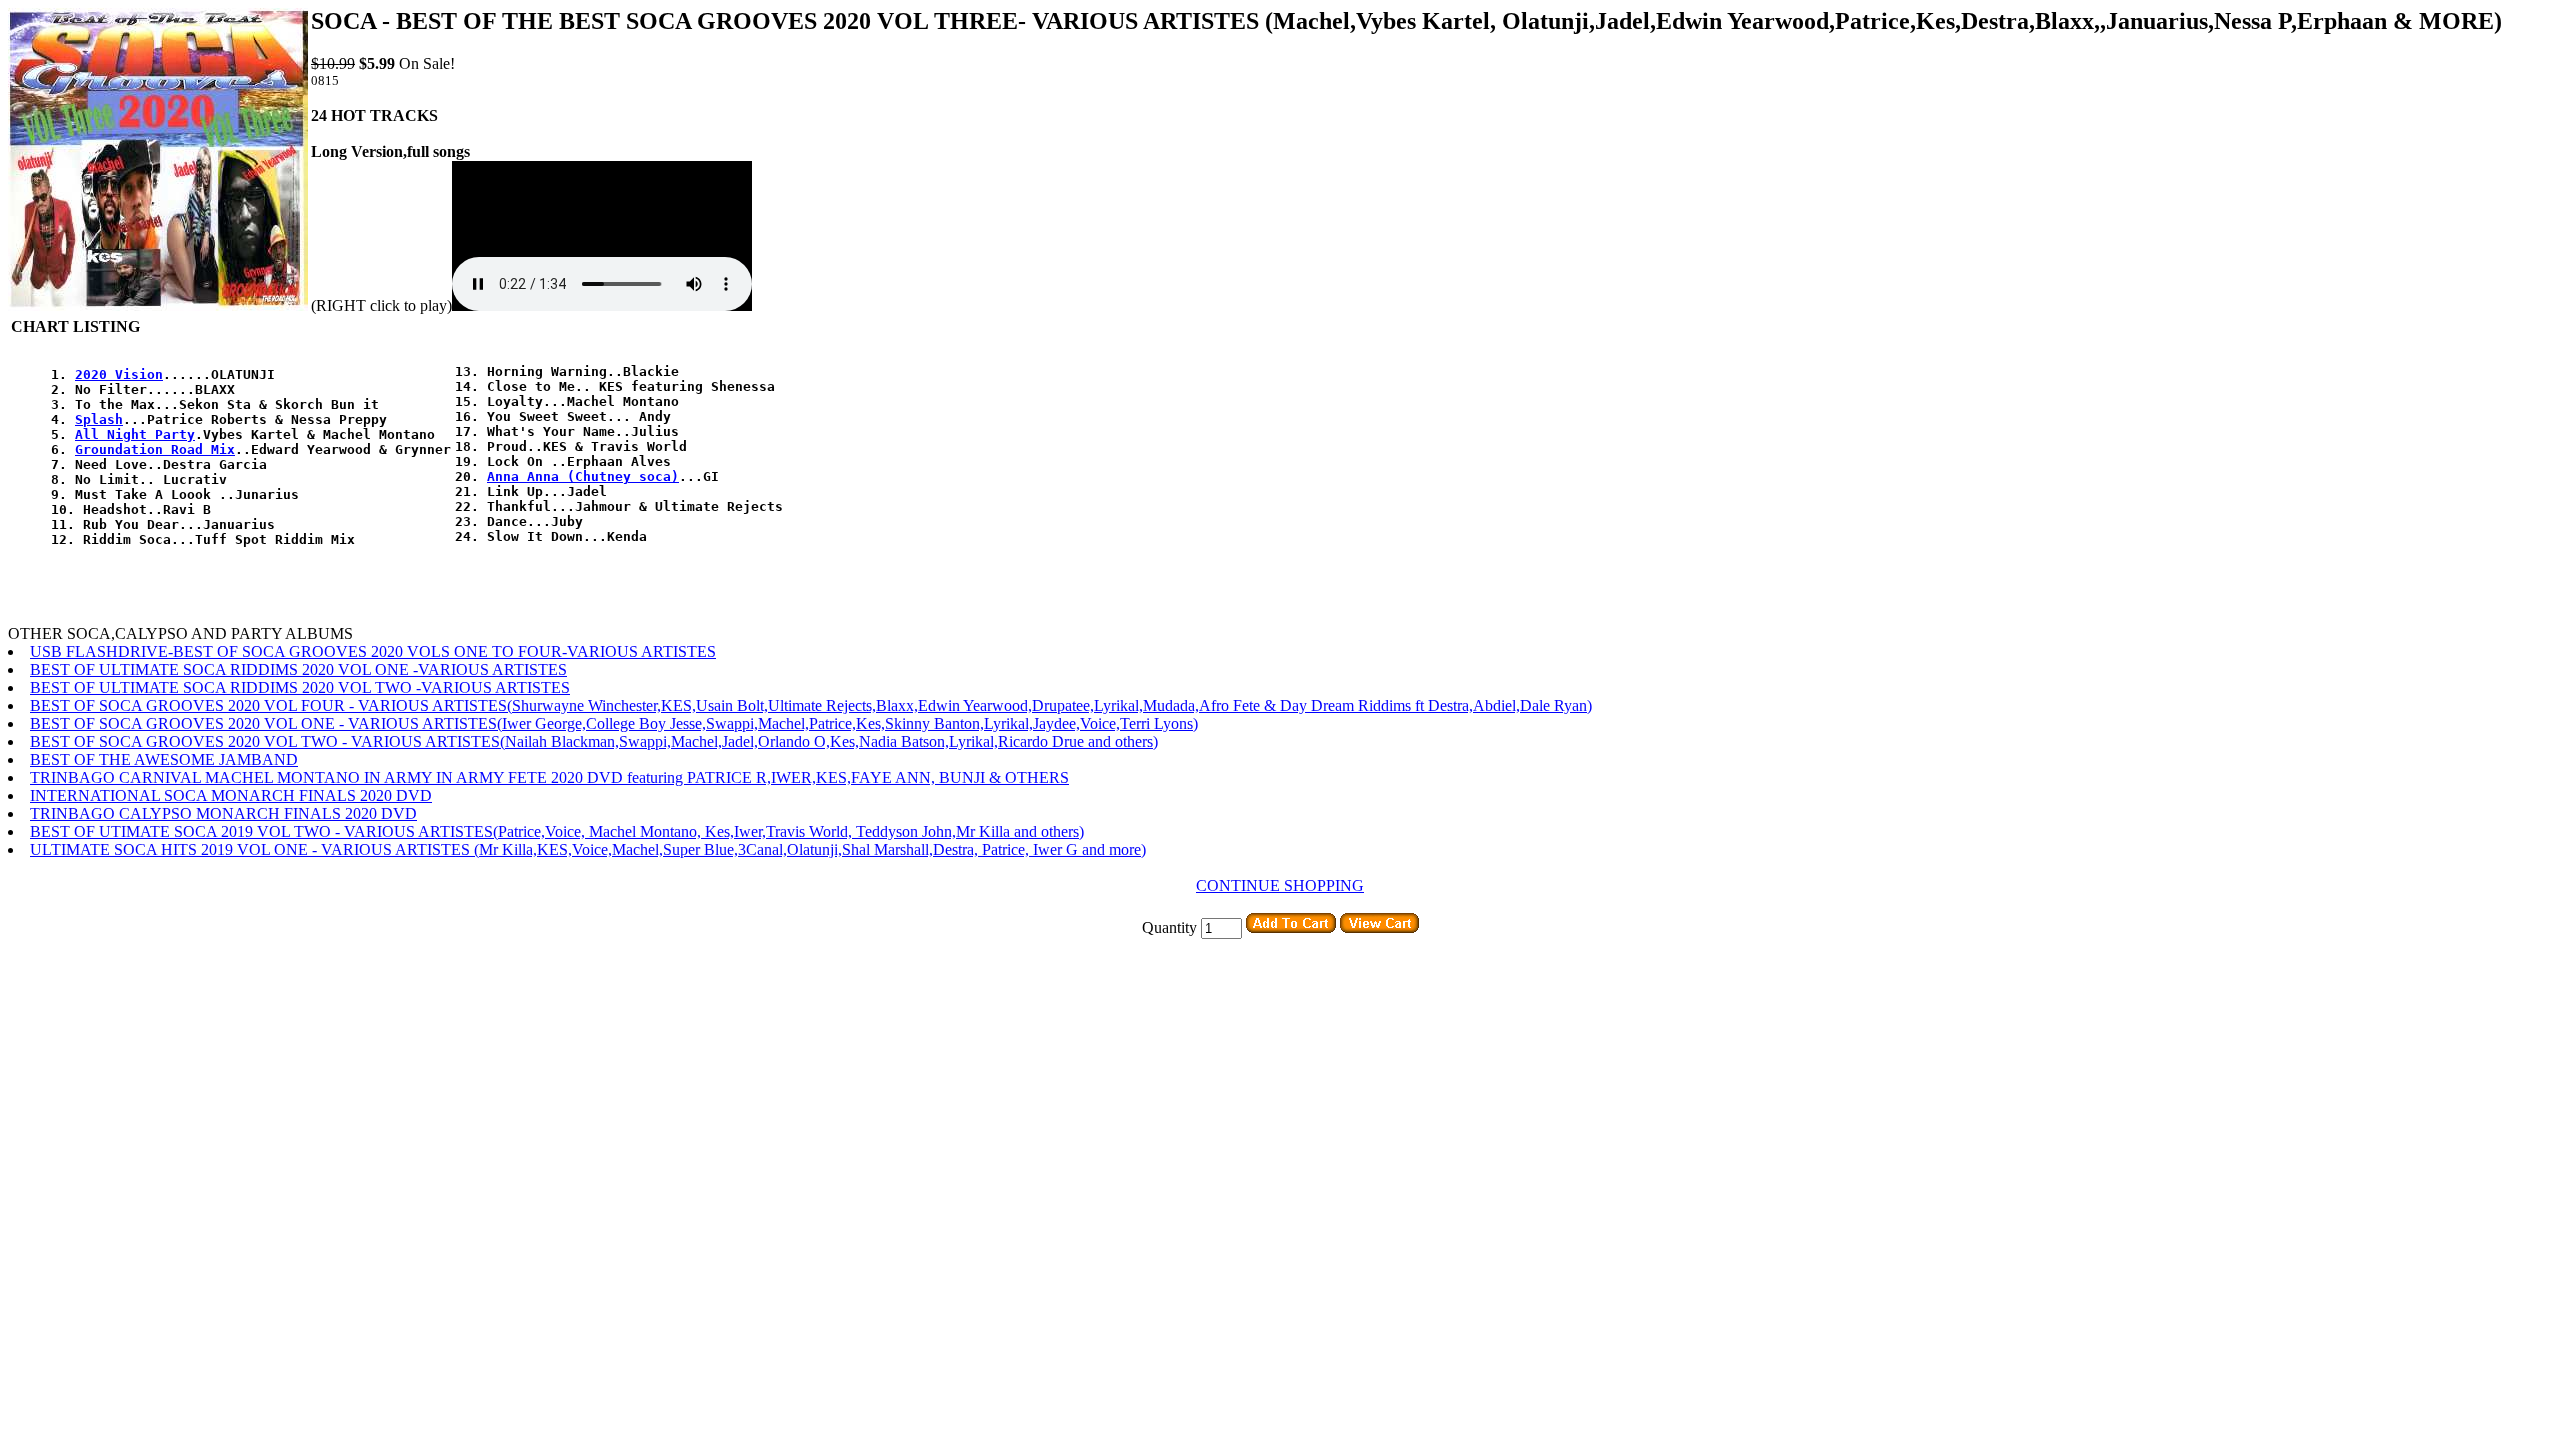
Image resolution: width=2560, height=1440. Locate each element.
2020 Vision (119, 374)
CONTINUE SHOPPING (1280, 885)
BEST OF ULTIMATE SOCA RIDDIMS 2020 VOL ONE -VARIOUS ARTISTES (298, 669)
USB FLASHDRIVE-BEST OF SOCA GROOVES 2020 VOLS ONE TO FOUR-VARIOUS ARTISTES (373, 651)
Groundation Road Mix (155, 449)
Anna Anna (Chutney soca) (583, 476)
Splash (99, 419)
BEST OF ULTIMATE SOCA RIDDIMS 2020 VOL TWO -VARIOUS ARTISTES (300, 687)
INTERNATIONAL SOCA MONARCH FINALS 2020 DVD (231, 795)
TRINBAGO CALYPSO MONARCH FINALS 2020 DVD (223, 813)
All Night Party (135, 434)
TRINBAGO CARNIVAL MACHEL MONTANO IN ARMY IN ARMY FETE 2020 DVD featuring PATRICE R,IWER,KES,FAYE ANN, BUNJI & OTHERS (549, 777)
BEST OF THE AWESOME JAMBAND (164, 759)
